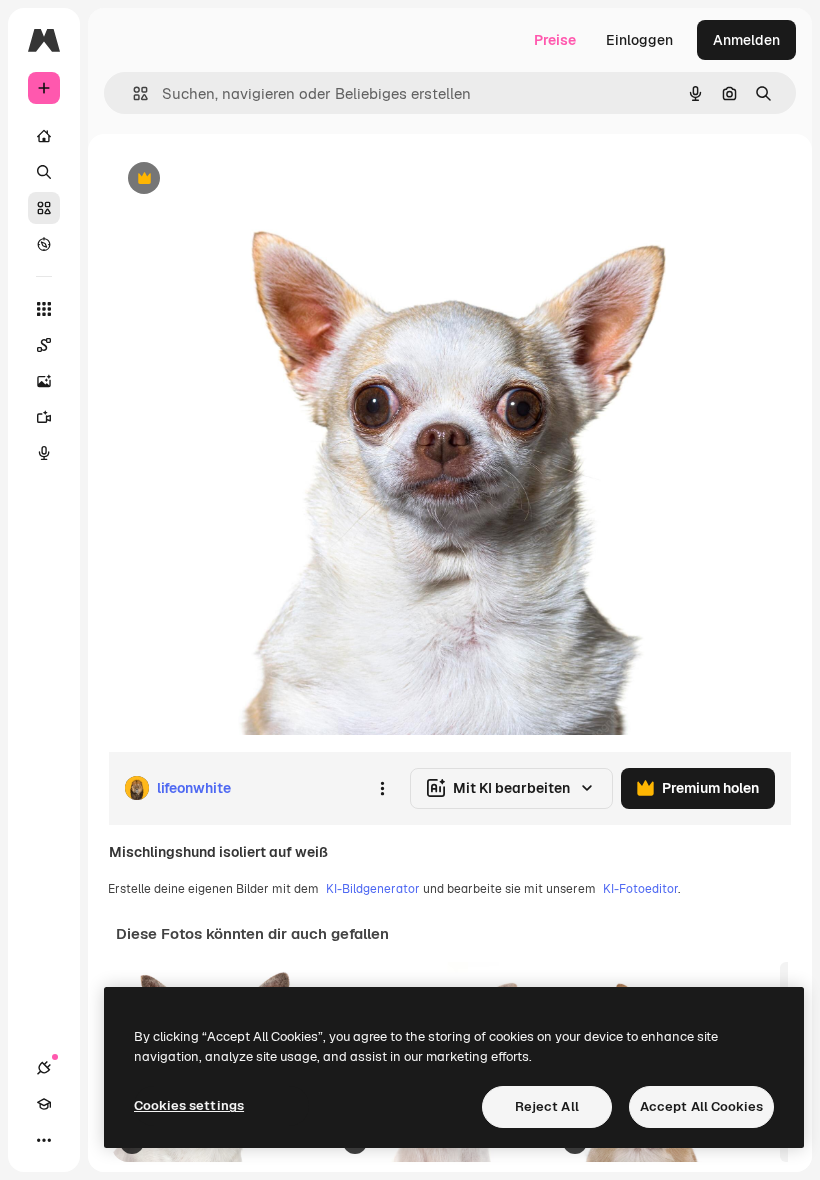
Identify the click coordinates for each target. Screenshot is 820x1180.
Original (236, 179)
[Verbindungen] (44, 1068)
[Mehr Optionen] (382, 788)
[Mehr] (44, 1140)
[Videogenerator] (44, 417)
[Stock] (44, 208)
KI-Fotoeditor (640, 889)
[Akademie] (44, 1104)
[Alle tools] (44, 309)
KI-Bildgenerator (373, 889)
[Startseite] (44, 136)
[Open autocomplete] (132, 93)
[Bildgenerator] (44, 381)
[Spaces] (44, 345)
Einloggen (639, 40)
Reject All (547, 1106)
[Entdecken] (44, 244)
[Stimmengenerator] (44, 453)
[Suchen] (44, 172)
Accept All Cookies (701, 1106)
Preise (555, 40)
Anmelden (746, 40)
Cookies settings (189, 1105)
